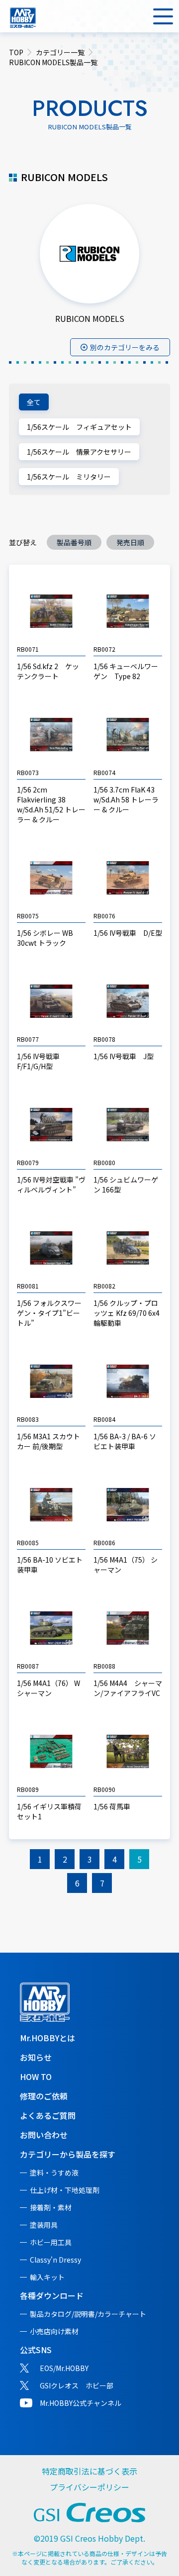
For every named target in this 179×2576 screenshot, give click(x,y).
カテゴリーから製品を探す (68, 2154)
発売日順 (130, 542)
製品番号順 (74, 542)
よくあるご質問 (48, 2115)
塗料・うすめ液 (54, 2173)
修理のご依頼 (44, 2096)
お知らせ (36, 2057)
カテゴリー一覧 (60, 52)
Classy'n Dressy (55, 2260)
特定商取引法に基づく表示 (89, 2471)
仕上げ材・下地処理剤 (65, 2190)
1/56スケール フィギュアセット (79, 427)
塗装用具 (44, 2225)
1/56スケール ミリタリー (69, 477)
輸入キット (47, 2277)
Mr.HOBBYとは (47, 2038)
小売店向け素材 (54, 2331)
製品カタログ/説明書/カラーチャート (88, 2314)
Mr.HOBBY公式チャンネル (81, 2403)
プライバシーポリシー (89, 2487)
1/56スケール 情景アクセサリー (79, 452)
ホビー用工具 (51, 2242)
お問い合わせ (44, 2135)
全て (34, 402)
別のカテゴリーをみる (125, 347)
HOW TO (36, 2077)
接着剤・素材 (51, 2207)
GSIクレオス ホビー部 (77, 2385)
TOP (16, 52)
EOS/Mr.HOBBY (64, 2368)
